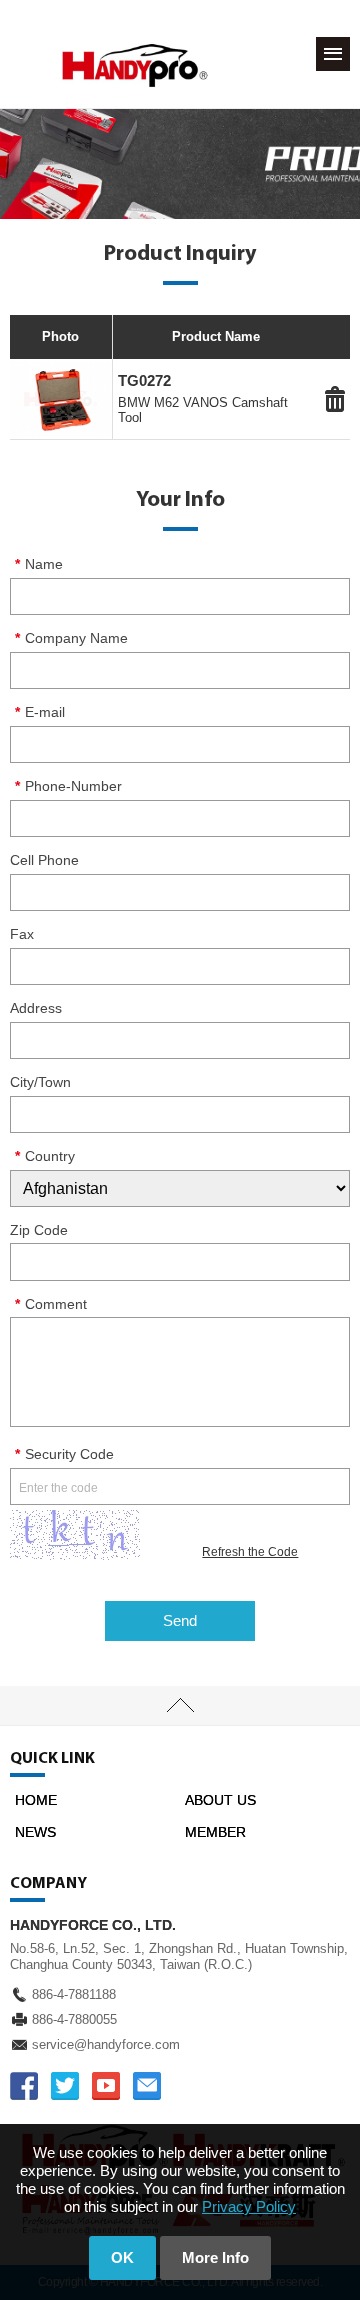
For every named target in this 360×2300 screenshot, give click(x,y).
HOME (36, 1800)
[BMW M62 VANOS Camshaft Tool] (61, 399)
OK (122, 2257)
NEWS (35, 1832)
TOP (180, 1706)
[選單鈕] (333, 54)
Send (180, 1620)
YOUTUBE (106, 2086)
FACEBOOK (24, 2086)
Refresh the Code (250, 1552)
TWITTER (65, 2086)
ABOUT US (220, 1800)
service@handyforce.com (106, 2044)
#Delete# (335, 399)
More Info (215, 2257)
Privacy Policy (249, 2206)
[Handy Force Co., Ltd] (135, 65)
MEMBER (215, 1832)
